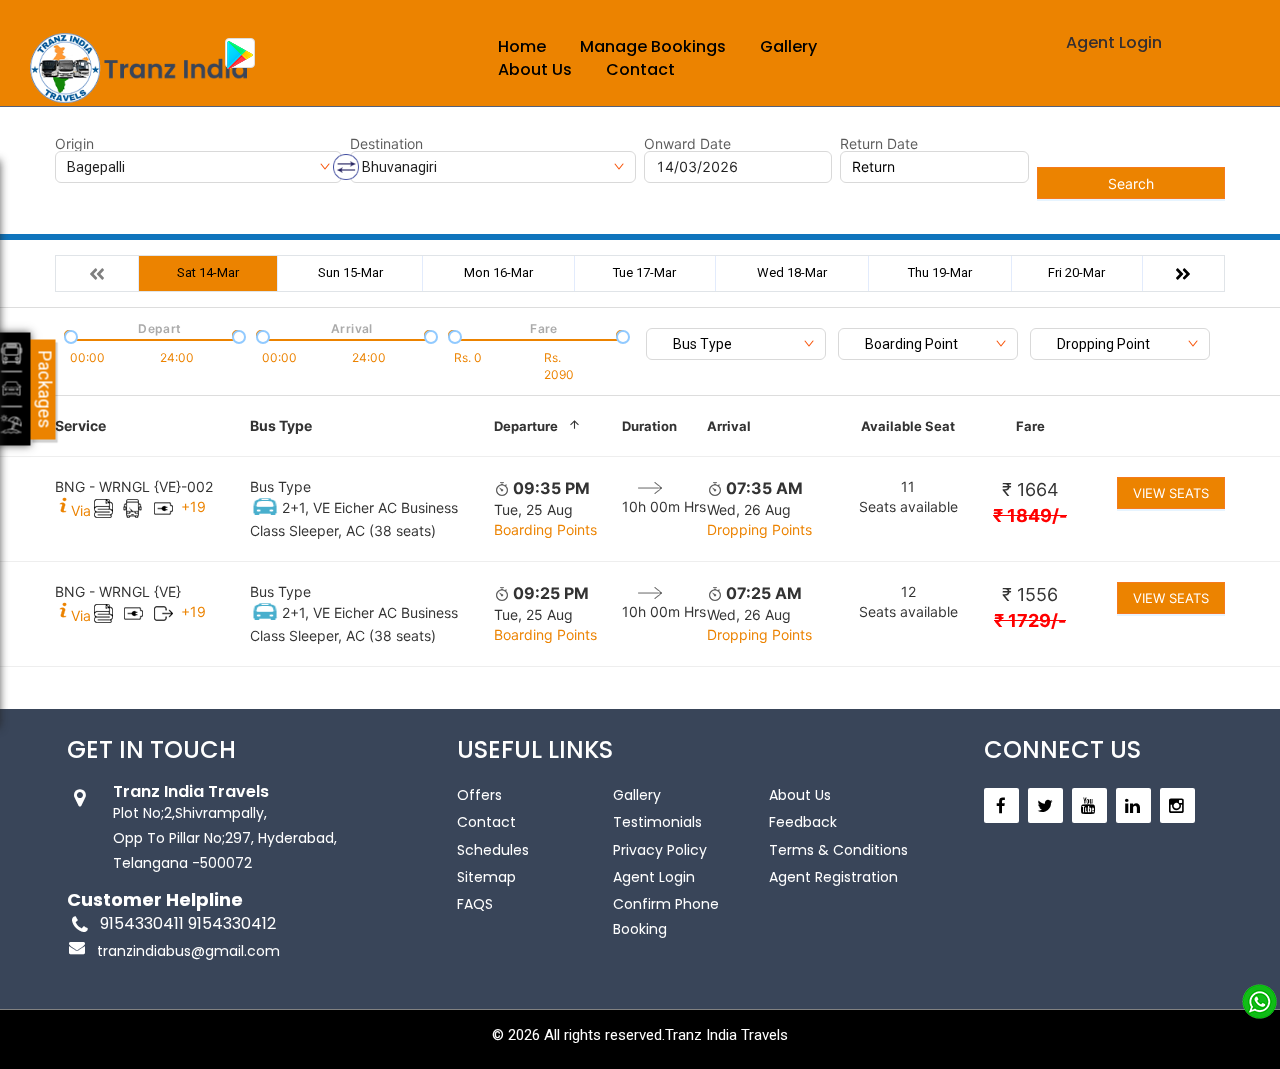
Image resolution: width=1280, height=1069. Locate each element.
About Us (535, 69)
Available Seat (908, 426)
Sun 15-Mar (350, 272)
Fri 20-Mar (1076, 272)
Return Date (879, 144)
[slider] (69, 335)
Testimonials (657, 822)
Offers (479, 795)
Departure (526, 426)
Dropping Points (759, 529)
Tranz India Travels (726, 1035)
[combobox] (736, 344)
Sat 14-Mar (208, 272)
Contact (640, 69)
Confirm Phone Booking (666, 916)
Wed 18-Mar (792, 272)
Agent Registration (833, 877)
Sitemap (486, 877)
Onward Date (687, 144)
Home (522, 46)
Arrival (729, 426)
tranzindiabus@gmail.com (188, 951)
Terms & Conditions (838, 850)
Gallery (788, 46)
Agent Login (1114, 42)
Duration (649, 426)
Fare (1030, 426)
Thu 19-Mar (940, 272)
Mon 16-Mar (498, 272)
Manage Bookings (653, 46)
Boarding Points (545, 529)
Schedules (493, 850)
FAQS (475, 904)
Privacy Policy (660, 850)
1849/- (1030, 515)
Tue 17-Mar (644, 272)
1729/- (1030, 620)
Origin (74, 144)
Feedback (803, 822)
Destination (386, 144)
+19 (193, 506)
